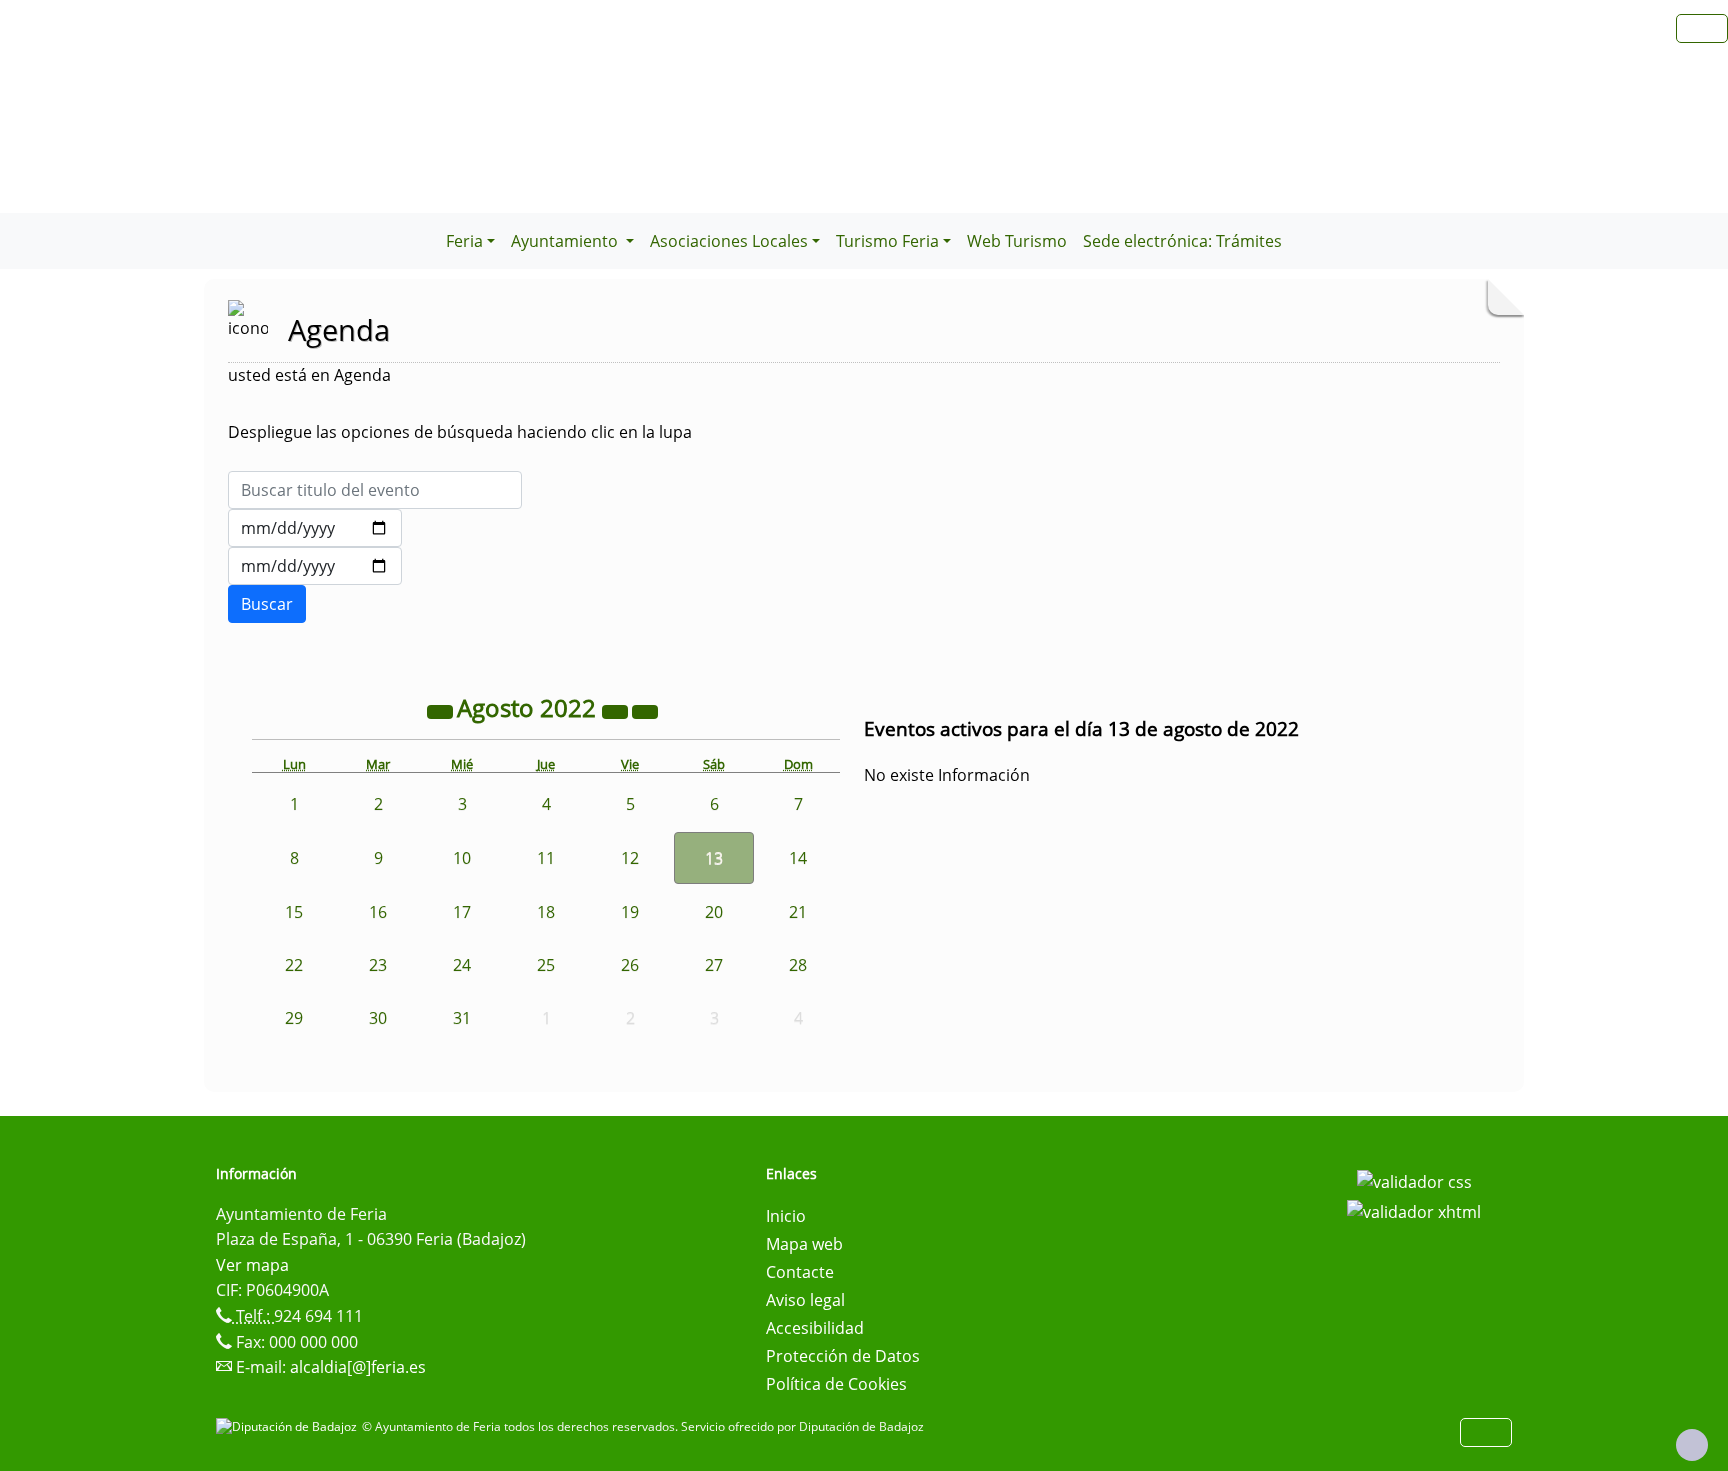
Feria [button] (464, 241)
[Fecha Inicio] (315, 528)
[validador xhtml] (1414, 1210)
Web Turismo (1017, 241)
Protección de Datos (843, 1356)
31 (462, 1018)
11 (546, 858)
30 (378, 1018)
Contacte (800, 1272)
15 (294, 912)
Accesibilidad (815, 1328)
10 (462, 858)
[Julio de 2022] (442, 711)
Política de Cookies (836, 1384)
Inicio (786, 1216)
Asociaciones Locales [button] (729, 241)
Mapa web (804, 1244)
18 (546, 912)
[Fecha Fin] (315, 566)
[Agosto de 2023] (617, 711)
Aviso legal (805, 1300)
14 (798, 858)
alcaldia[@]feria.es (358, 1367)
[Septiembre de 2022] (645, 711)
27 (714, 965)
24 (462, 965)
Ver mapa (252, 1265)
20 (714, 912)
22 (294, 965)
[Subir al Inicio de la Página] (1692, 1445)
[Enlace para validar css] (1414, 1180)
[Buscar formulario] (267, 604)
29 (294, 1018)
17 (462, 912)
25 (546, 965)
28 (798, 965)
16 (378, 912)
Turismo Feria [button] (887, 241)
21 (798, 912)
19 (630, 912)
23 (378, 965)
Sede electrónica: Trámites (1182, 241)
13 (714, 858)
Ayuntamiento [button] (566, 241)
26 (630, 965)
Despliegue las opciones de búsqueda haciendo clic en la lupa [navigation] (460, 432)
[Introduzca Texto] (375, 490)
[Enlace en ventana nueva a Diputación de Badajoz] (289, 1426)
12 (630, 858)
